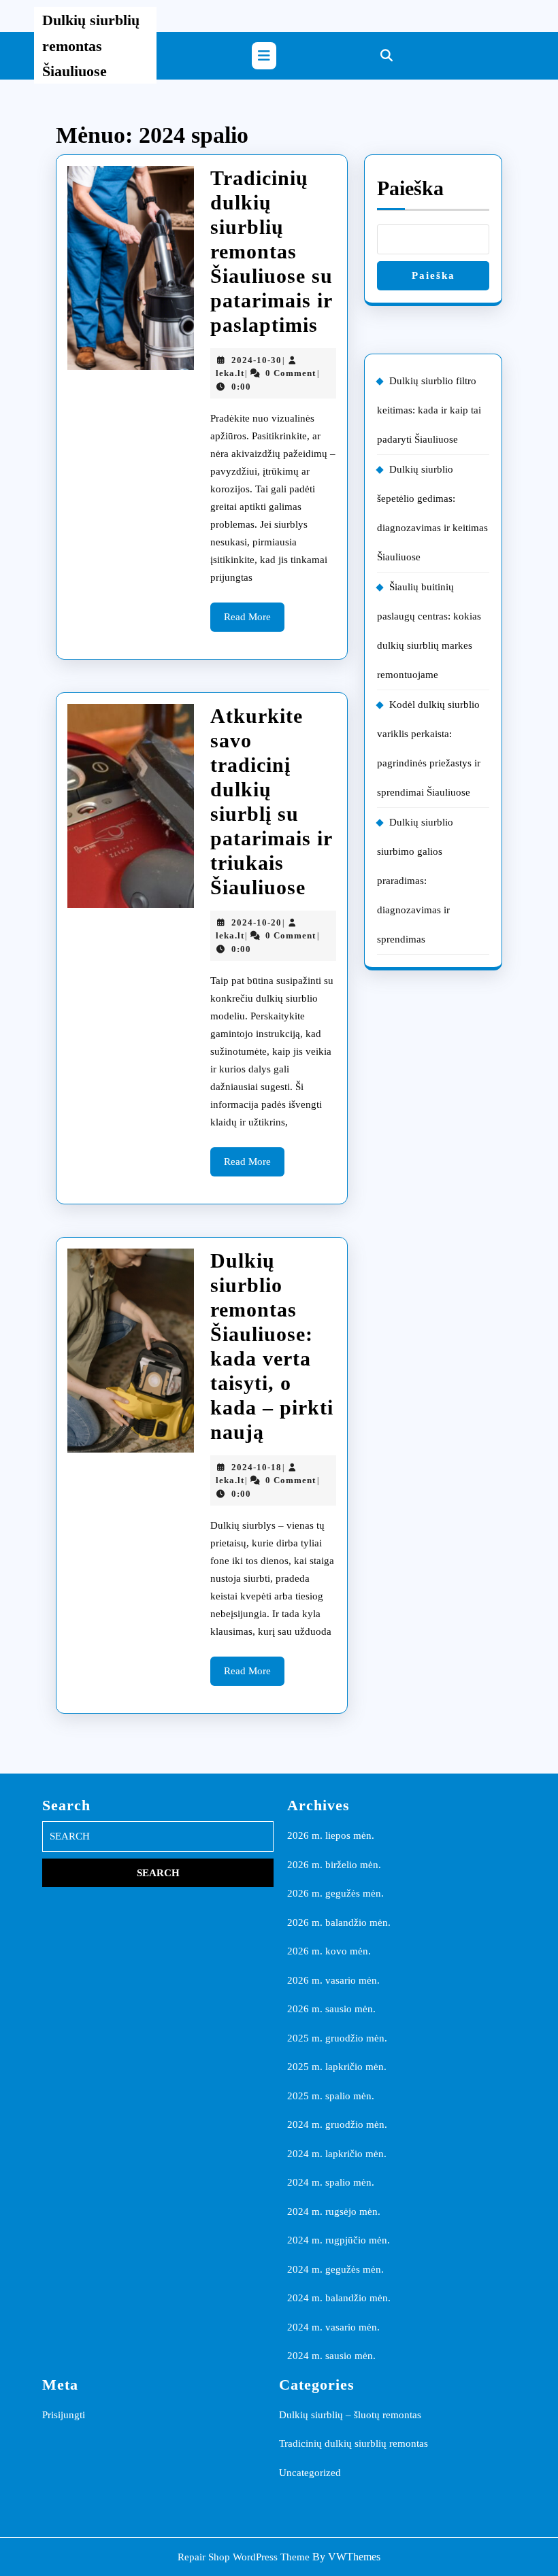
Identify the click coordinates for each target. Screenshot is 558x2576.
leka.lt (230, 373)
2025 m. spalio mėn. (331, 2096)
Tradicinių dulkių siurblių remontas (354, 2443)
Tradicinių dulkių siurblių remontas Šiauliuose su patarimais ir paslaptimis (272, 251)
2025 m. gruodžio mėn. (337, 2038)
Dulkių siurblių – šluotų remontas (350, 2415)
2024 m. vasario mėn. (333, 2327)
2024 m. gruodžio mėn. (337, 2124)
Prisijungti (64, 2415)
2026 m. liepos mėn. (331, 1835)
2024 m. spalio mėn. (331, 2182)
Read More (254, 621)
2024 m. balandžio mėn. (339, 2298)
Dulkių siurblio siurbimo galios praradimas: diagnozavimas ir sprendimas (415, 881)
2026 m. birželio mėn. (334, 1865)
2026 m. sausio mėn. (331, 2009)
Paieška (410, 188)
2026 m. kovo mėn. (329, 1951)
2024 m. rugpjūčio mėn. (339, 2240)
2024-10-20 (257, 922)
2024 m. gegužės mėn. (335, 2269)
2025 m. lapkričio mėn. (337, 2067)
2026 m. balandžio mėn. (339, 1922)
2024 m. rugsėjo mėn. (334, 2211)
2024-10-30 (257, 360)
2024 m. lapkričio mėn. (337, 2154)
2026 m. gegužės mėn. (335, 1893)
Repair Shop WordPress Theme (244, 2557)
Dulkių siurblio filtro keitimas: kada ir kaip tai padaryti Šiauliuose (429, 410)
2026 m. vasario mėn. (333, 1980)
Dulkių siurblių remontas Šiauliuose (91, 46)
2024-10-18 (257, 1467)
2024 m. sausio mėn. (331, 2356)
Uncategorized (310, 2473)
